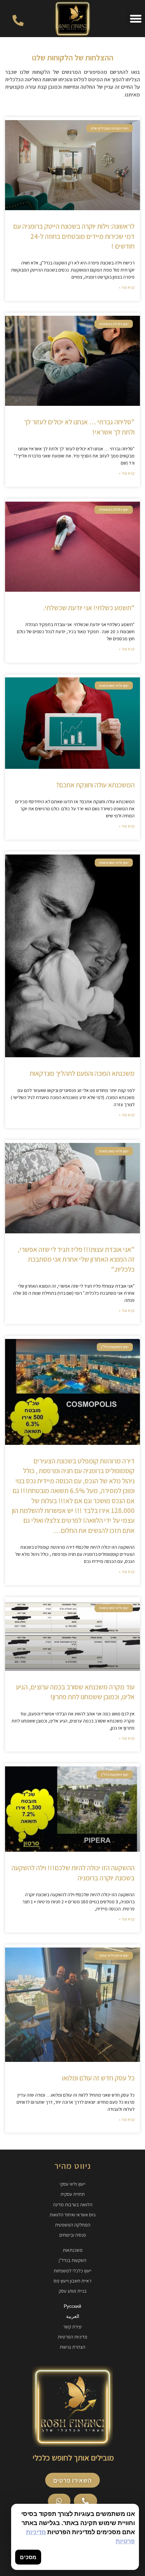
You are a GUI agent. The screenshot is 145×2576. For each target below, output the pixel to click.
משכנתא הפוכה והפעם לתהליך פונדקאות (82, 1073)
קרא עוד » (127, 287)
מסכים (28, 2557)
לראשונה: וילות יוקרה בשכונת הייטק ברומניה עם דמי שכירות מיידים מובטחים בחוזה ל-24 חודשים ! (74, 236)
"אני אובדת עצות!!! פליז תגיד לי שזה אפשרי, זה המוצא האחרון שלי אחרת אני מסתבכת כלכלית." (76, 1259)
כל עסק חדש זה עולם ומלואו (98, 2078)
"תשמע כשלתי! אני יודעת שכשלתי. (89, 608)
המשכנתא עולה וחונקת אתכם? (95, 785)
